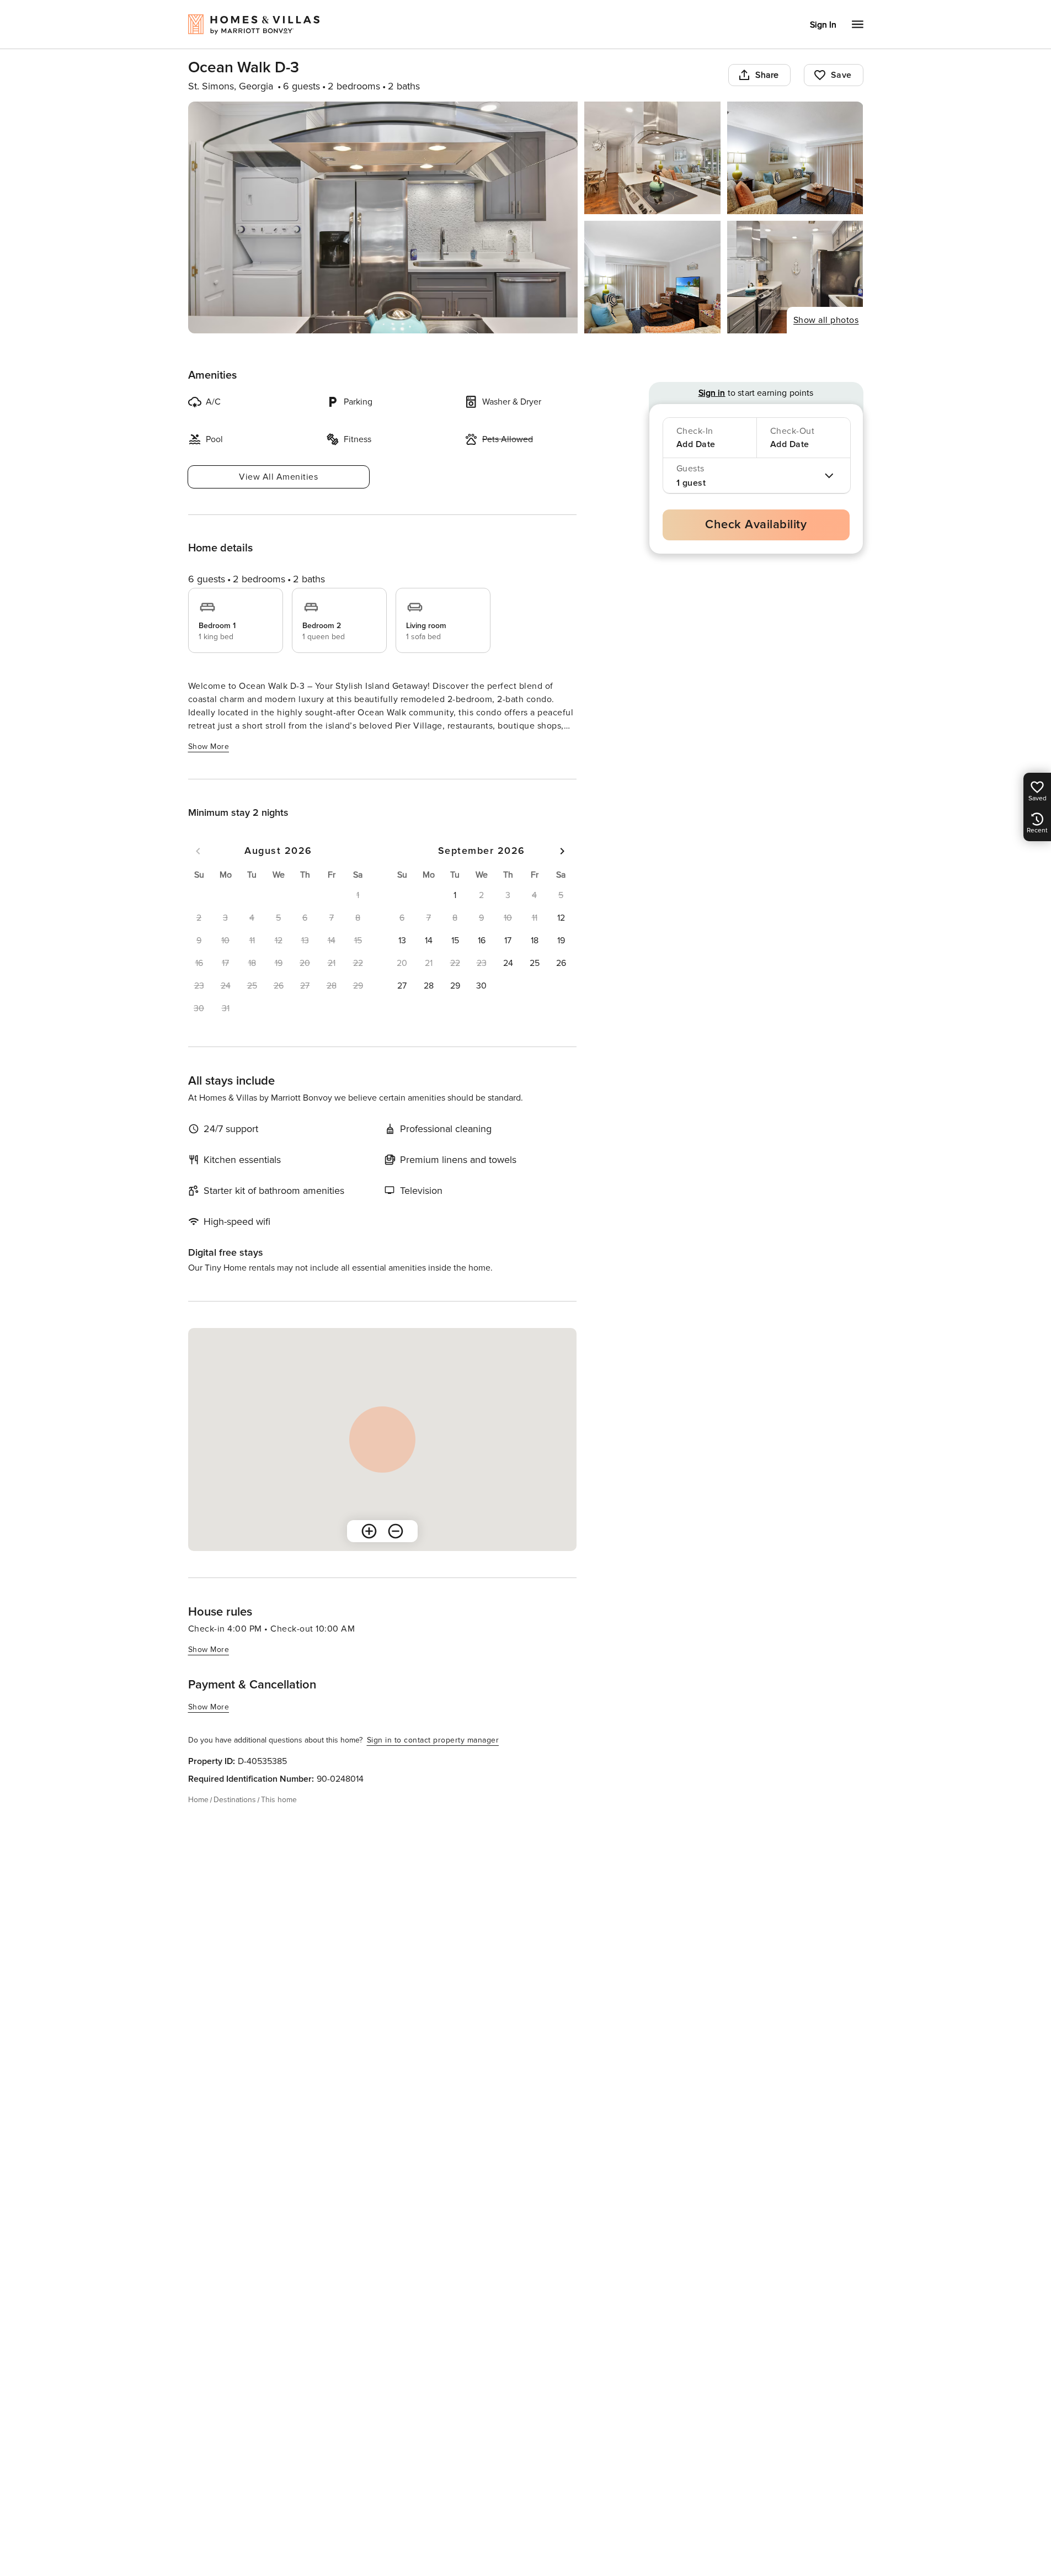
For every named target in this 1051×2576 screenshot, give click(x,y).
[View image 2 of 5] (652, 158)
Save (841, 75)
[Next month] (562, 851)
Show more (209, 747)
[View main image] (383, 217)
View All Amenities (278, 477)
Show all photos (826, 320)
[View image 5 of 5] (795, 277)
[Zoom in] (369, 1531)
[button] (455, 895)
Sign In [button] (823, 25)
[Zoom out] (396, 1531)
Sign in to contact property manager (433, 1740)
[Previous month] (198, 851)
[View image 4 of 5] (652, 277)
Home (198, 1800)
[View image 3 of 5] (795, 158)
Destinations (235, 1800)
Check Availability (756, 525)
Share (767, 75)
